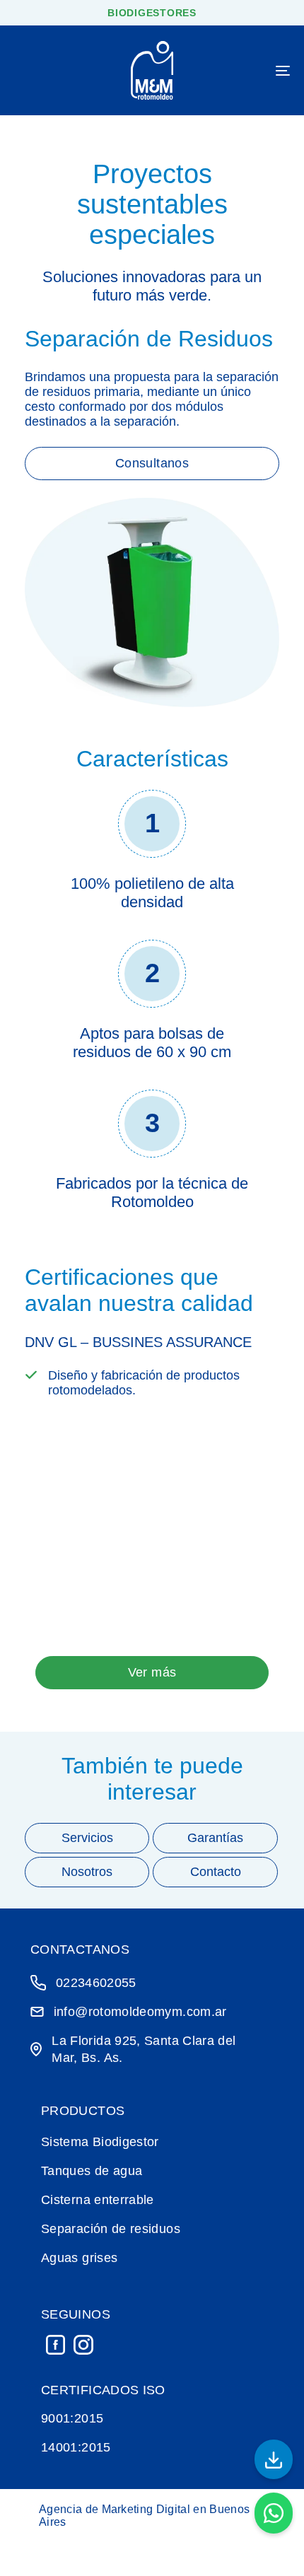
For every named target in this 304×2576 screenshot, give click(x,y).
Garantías (215, 1838)
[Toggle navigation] (244, 70)
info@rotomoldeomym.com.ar (140, 2012)
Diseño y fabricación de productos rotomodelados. (144, 1383)
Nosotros (87, 1872)
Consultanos (152, 463)
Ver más (152, 1672)
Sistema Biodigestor (100, 2142)
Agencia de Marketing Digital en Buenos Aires (144, 2516)
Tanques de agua (92, 2171)
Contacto (216, 1872)
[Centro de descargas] (274, 2459)
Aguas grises (79, 2258)
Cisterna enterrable (98, 2200)
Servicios (87, 1838)
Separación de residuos (111, 2229)
